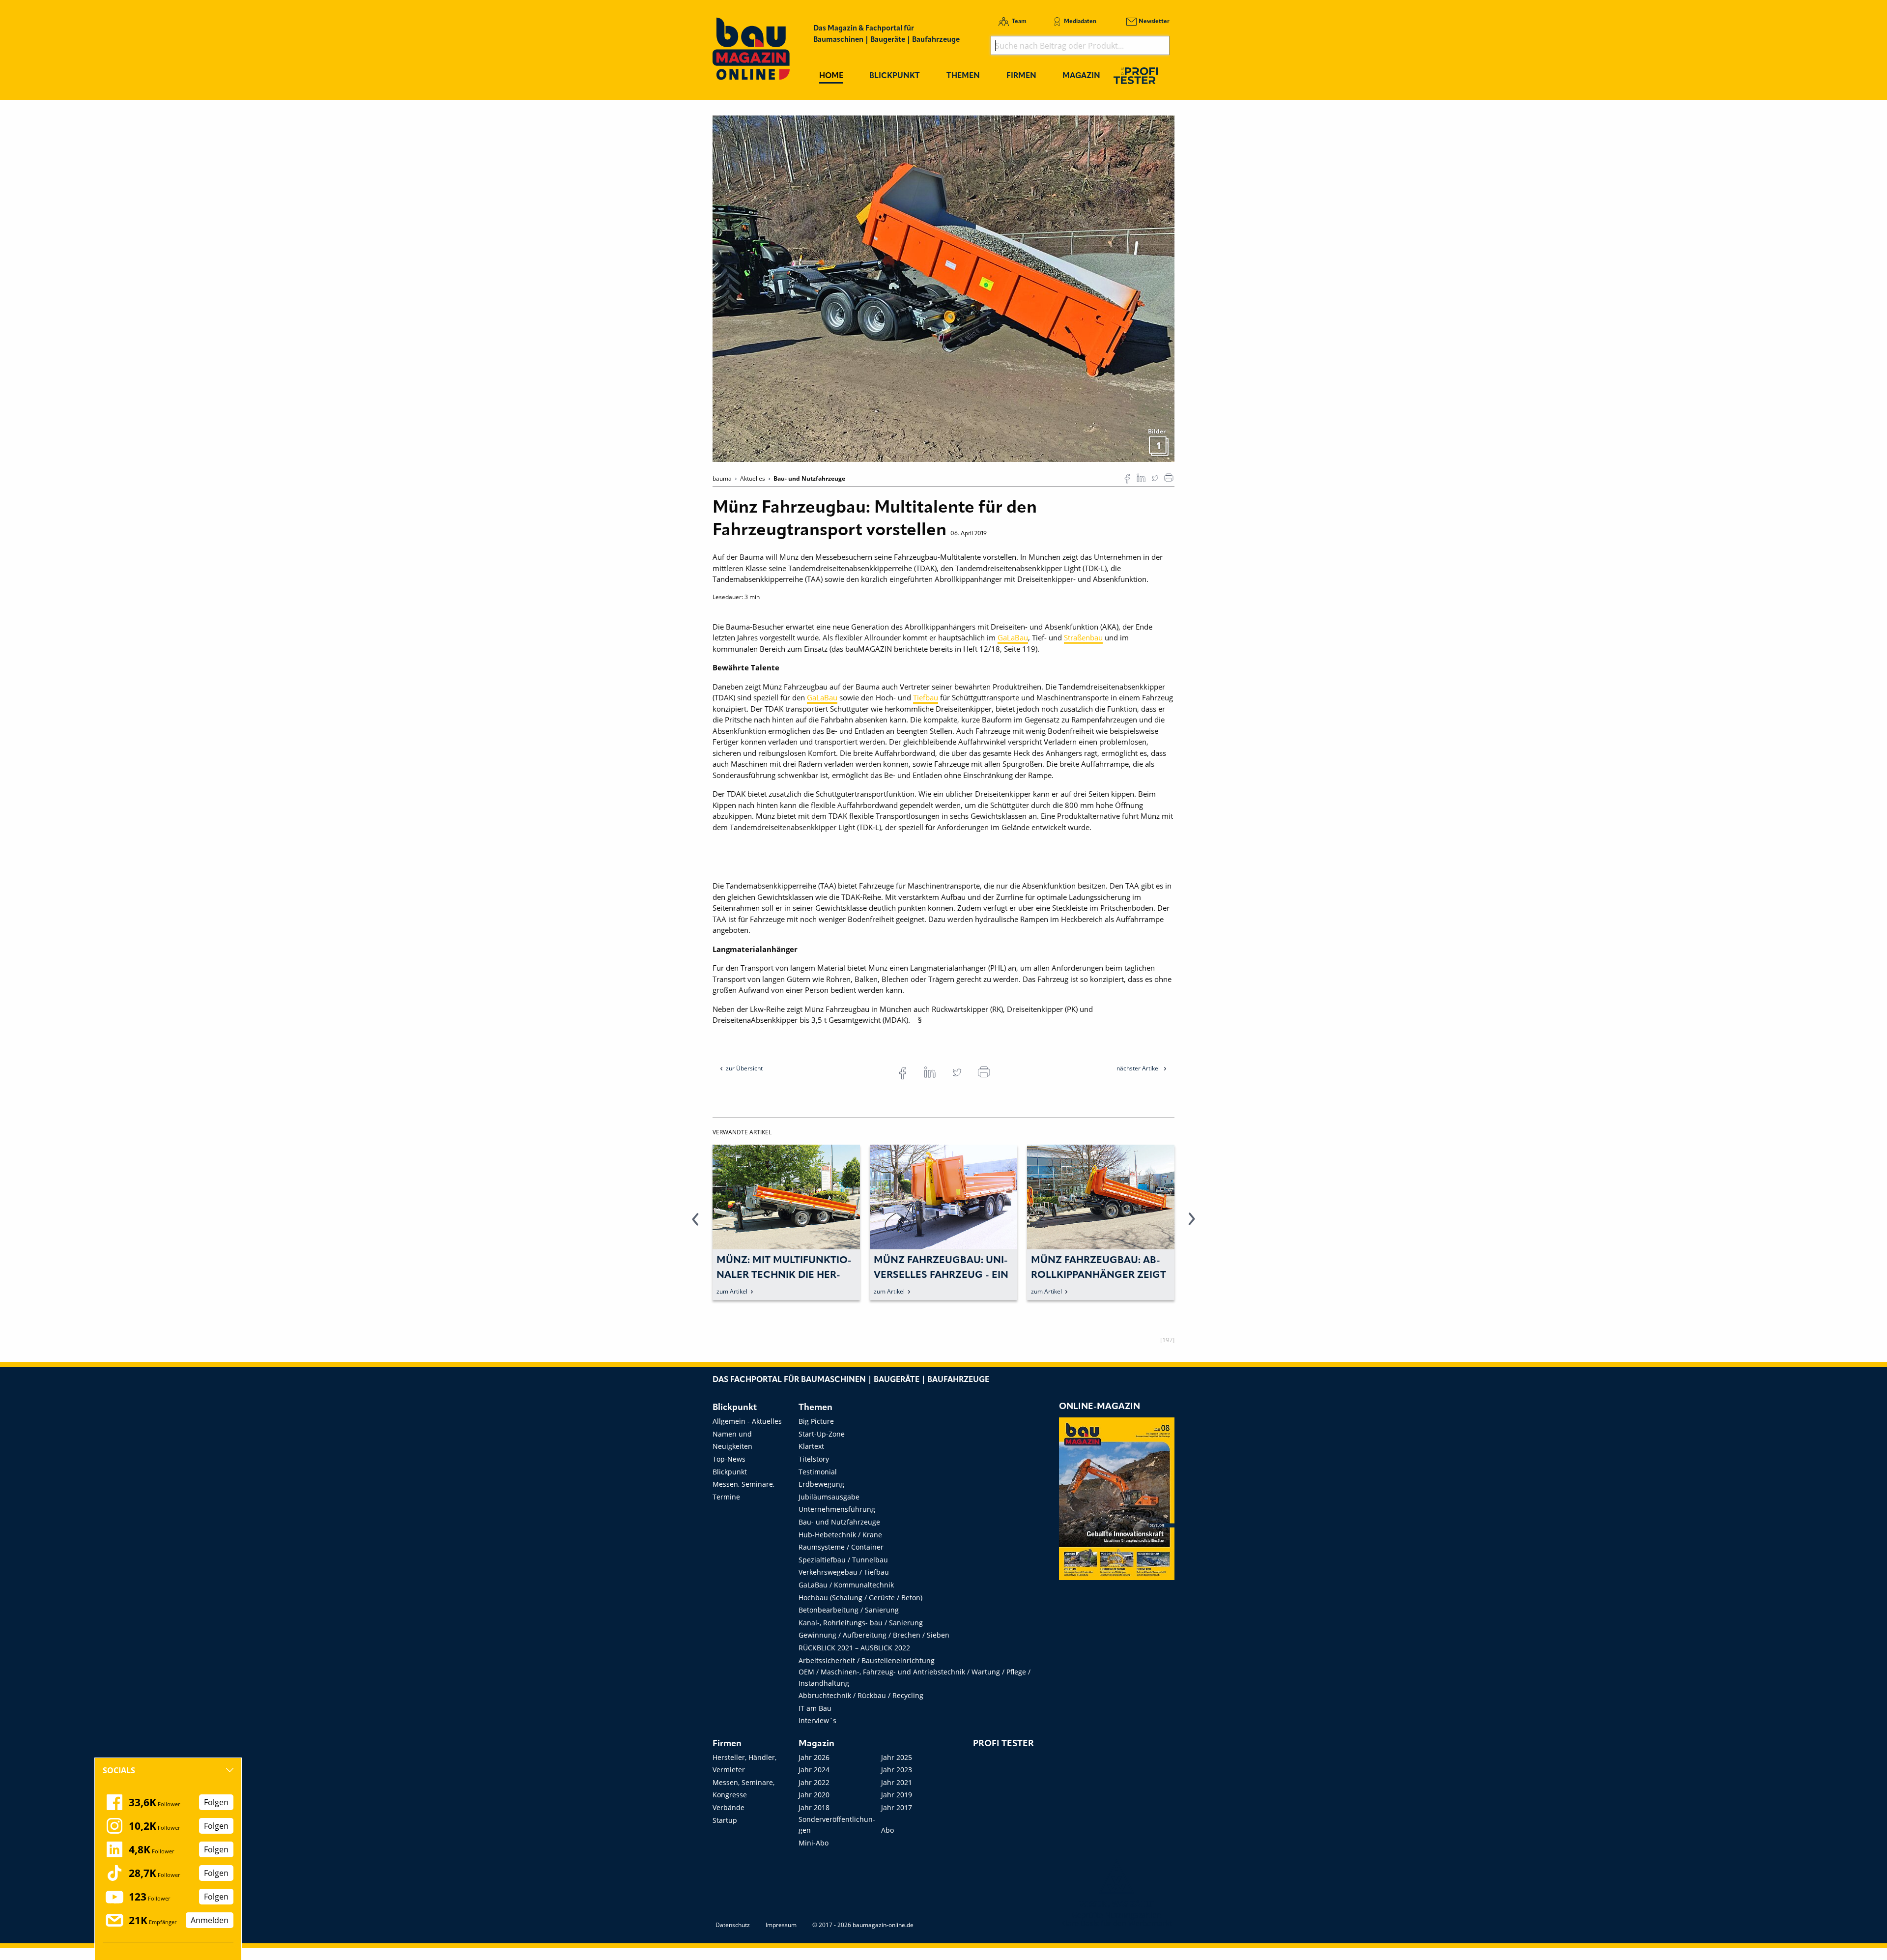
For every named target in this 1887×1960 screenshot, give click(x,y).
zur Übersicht (744, 1068)
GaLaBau (1013, 637)
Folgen (216, 1802)
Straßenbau (1083, 637)
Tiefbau (926, 697)
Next (1192, 1225)
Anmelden (210, 1920)
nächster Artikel (1139, 1068)
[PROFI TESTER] (1136, 75)
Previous (695, 1225)
